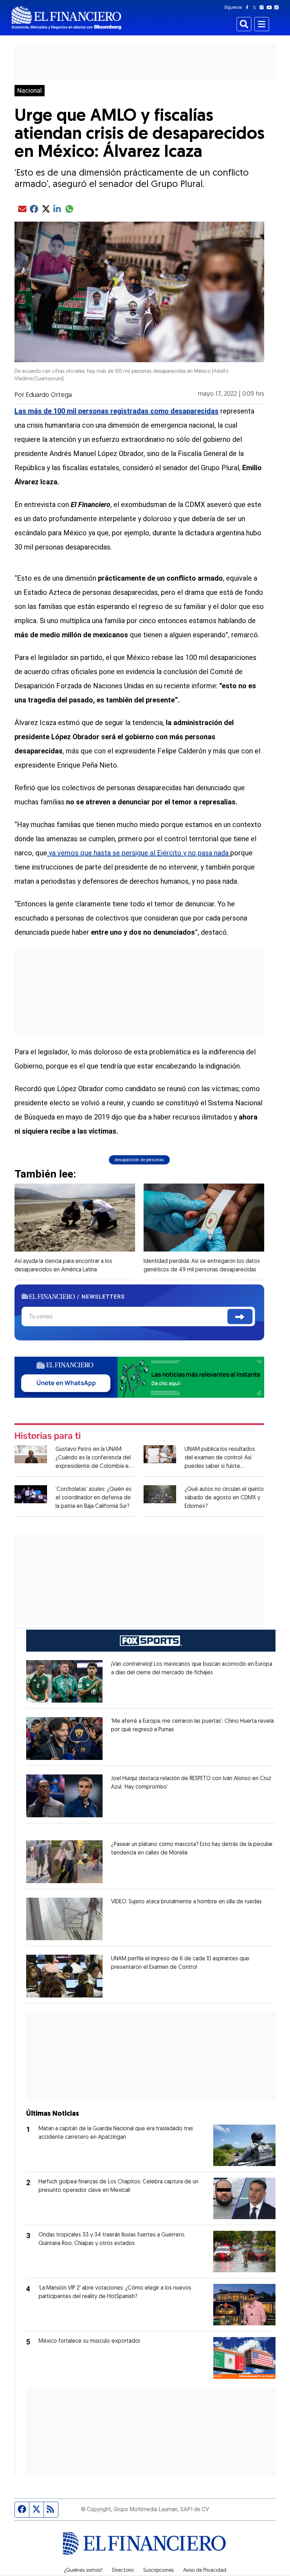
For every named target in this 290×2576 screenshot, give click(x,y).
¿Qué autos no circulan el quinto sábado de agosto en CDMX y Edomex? (224, 1498)
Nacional (30, 91)
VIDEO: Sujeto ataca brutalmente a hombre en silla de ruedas (186, 1902)
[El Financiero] (66, 18)
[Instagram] (263, 7)
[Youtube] (271, 7)
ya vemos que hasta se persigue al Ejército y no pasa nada (139, 853)
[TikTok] (278, 7)
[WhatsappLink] (139, 1377)
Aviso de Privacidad (205, 2571)
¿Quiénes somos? (83, 2571)
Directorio (123, 2571)
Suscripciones (158, 2571)
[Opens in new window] (64, 1682)
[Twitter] (256, 7)
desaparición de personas (139, 1160)
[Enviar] (240, 1317)
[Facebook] (249, 7)
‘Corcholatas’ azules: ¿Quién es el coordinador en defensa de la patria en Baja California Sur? (94, 1498)
